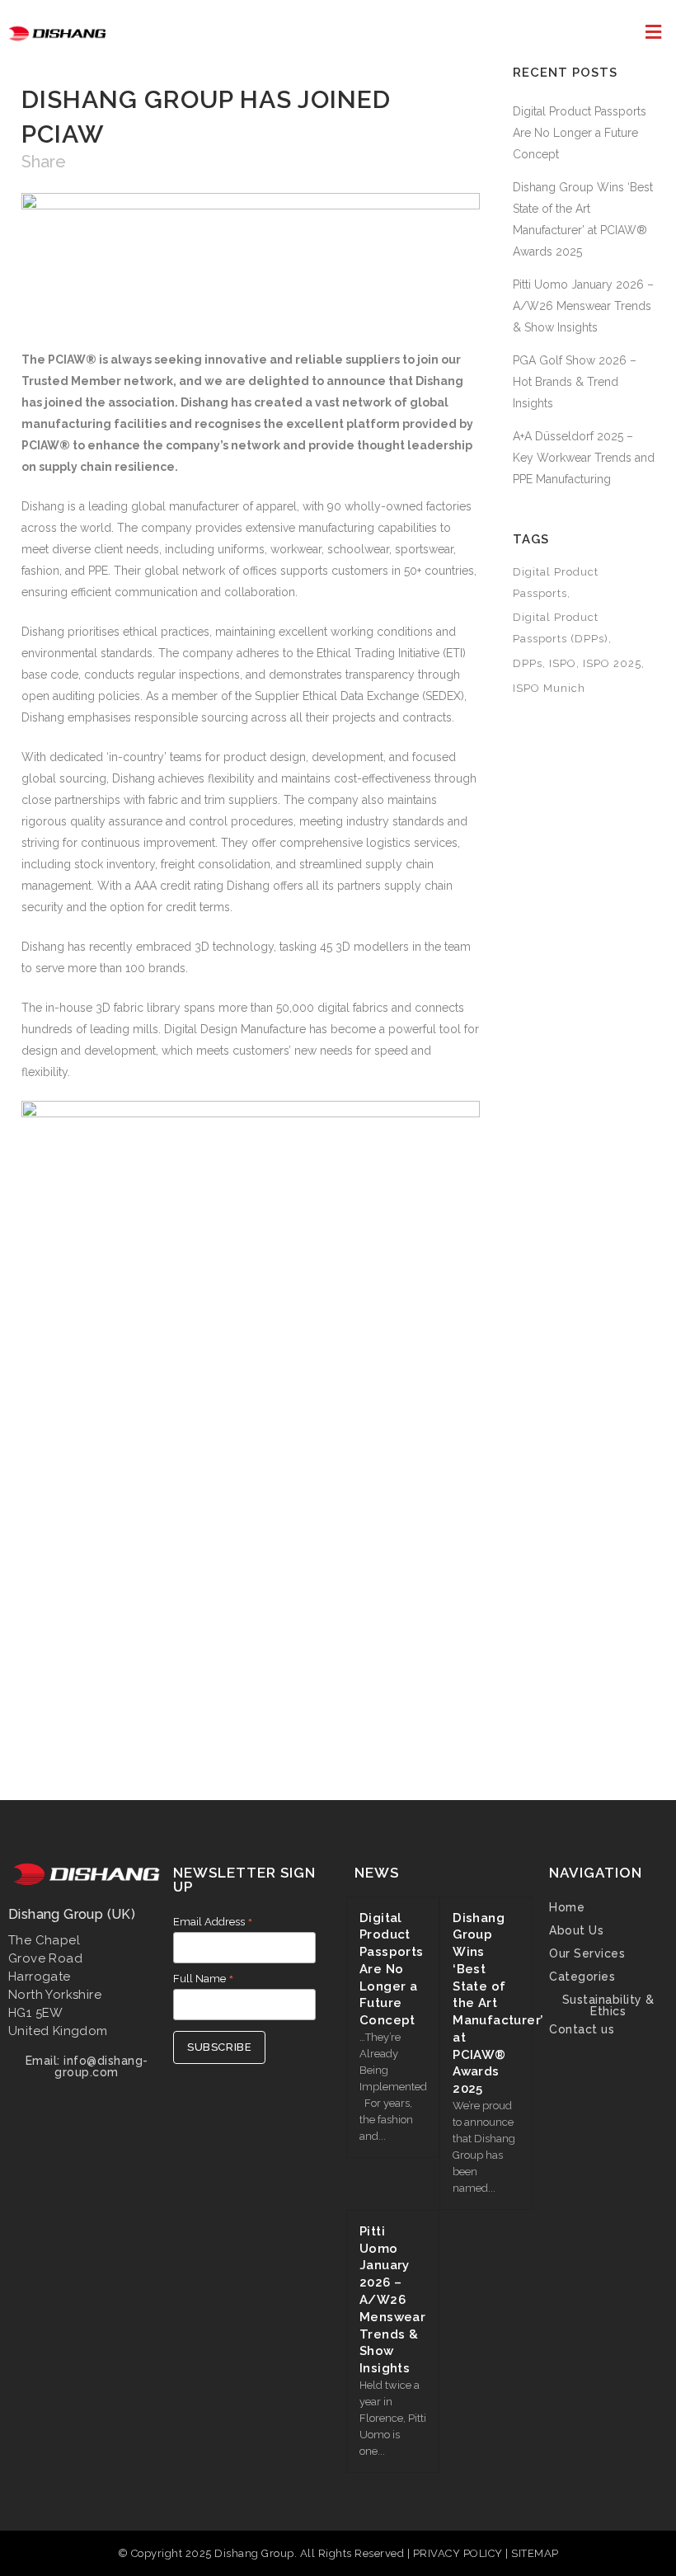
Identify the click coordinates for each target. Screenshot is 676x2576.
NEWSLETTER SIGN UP (244, 1880)
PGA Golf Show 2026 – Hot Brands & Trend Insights (575, 382)
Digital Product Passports (556, 583)
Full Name (204, 1979)
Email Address (213, 1922)
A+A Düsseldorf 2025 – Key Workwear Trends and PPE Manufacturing (584, 458)
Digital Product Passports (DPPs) (561, 628)
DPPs (528, 663)
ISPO (563, 663)
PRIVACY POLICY (460, 2553)
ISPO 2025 (612, 663)
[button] (654, 32)
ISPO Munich (549, 688)
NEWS (377, 1873)
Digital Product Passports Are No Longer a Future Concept (580, 133)
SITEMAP (535, 2553)
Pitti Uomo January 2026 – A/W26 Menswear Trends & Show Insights (583, 306)
